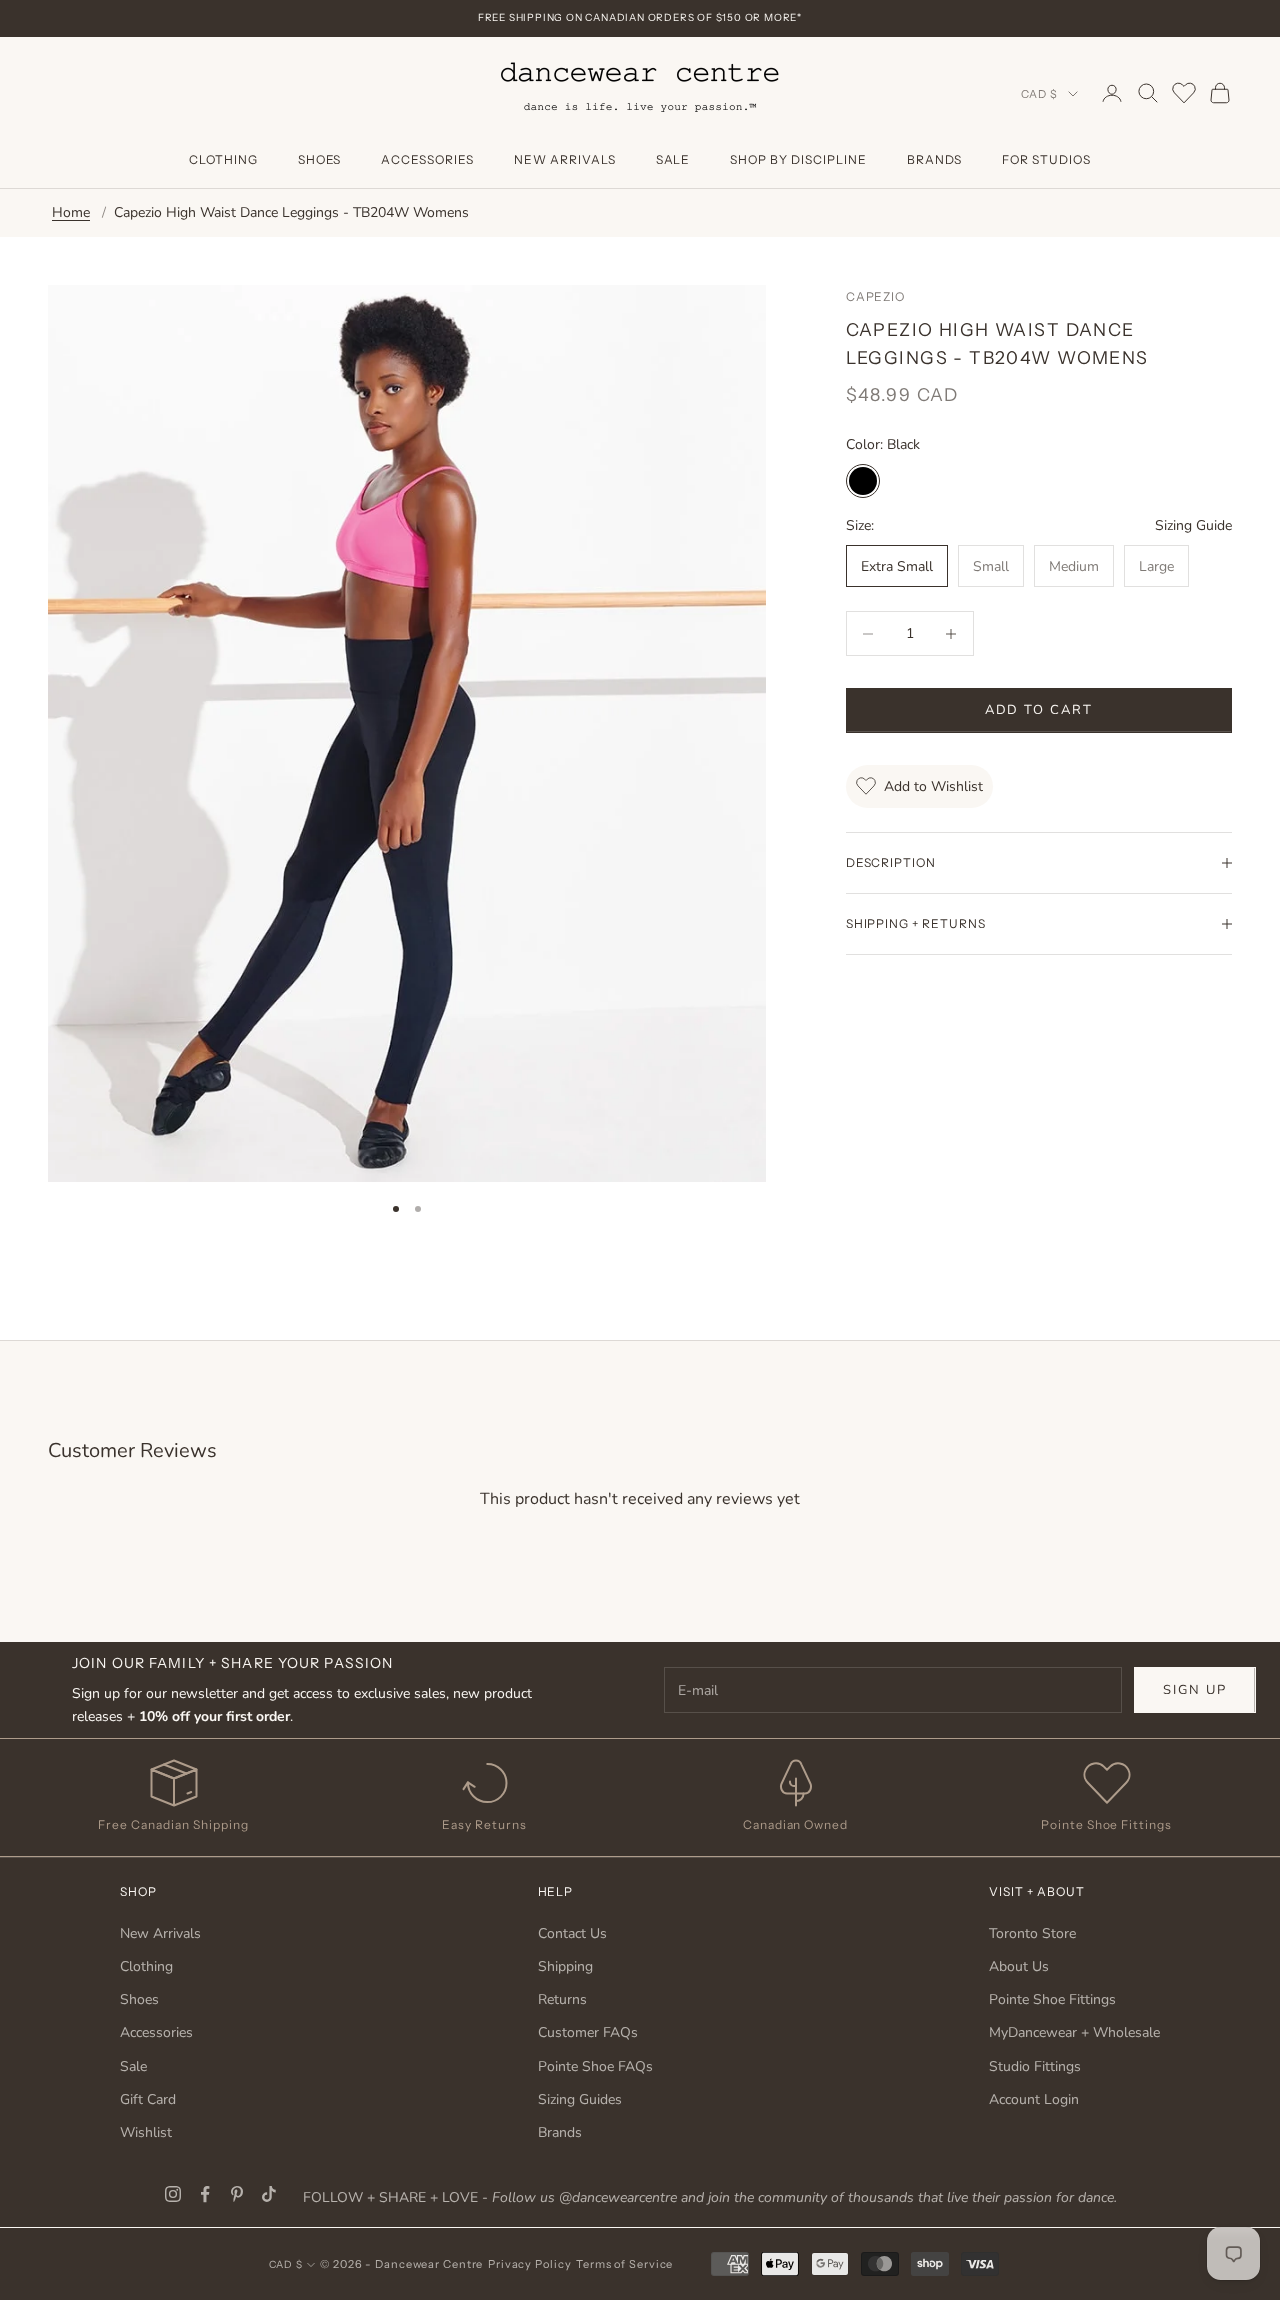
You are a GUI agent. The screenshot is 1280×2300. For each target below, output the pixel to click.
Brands (935, 159)
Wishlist (146, 2132)
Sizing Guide (1193, 525)
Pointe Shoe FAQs (595, 2066)
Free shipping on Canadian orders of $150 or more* (640, 17)
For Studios (1046, 159)
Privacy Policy (529, 2264)
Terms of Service (624, 2264)
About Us (1019, 1966)
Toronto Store (1032, 1933)
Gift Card (148, 2099)
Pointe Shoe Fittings (1052, 1999)
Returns (562, 1999)
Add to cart (1039, 710)
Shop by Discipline (798, 159)
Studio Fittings (1035, 2066)
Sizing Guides (580, 2099)
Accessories (427, 159)
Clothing (223, 159)
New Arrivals (565, 159)
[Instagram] (173, 2194)
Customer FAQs (588, 2032)
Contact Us (572, 1933)
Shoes (320, 159)
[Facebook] (205, 2194)
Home (71, 212)
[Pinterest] (237, 2194)
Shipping (565, 1966)
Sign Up (1195, 1690)
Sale (673, 159)
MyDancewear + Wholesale (1074, 2032)
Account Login (1034, 2099)
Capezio (876, 296)
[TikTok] (269, 2194)
